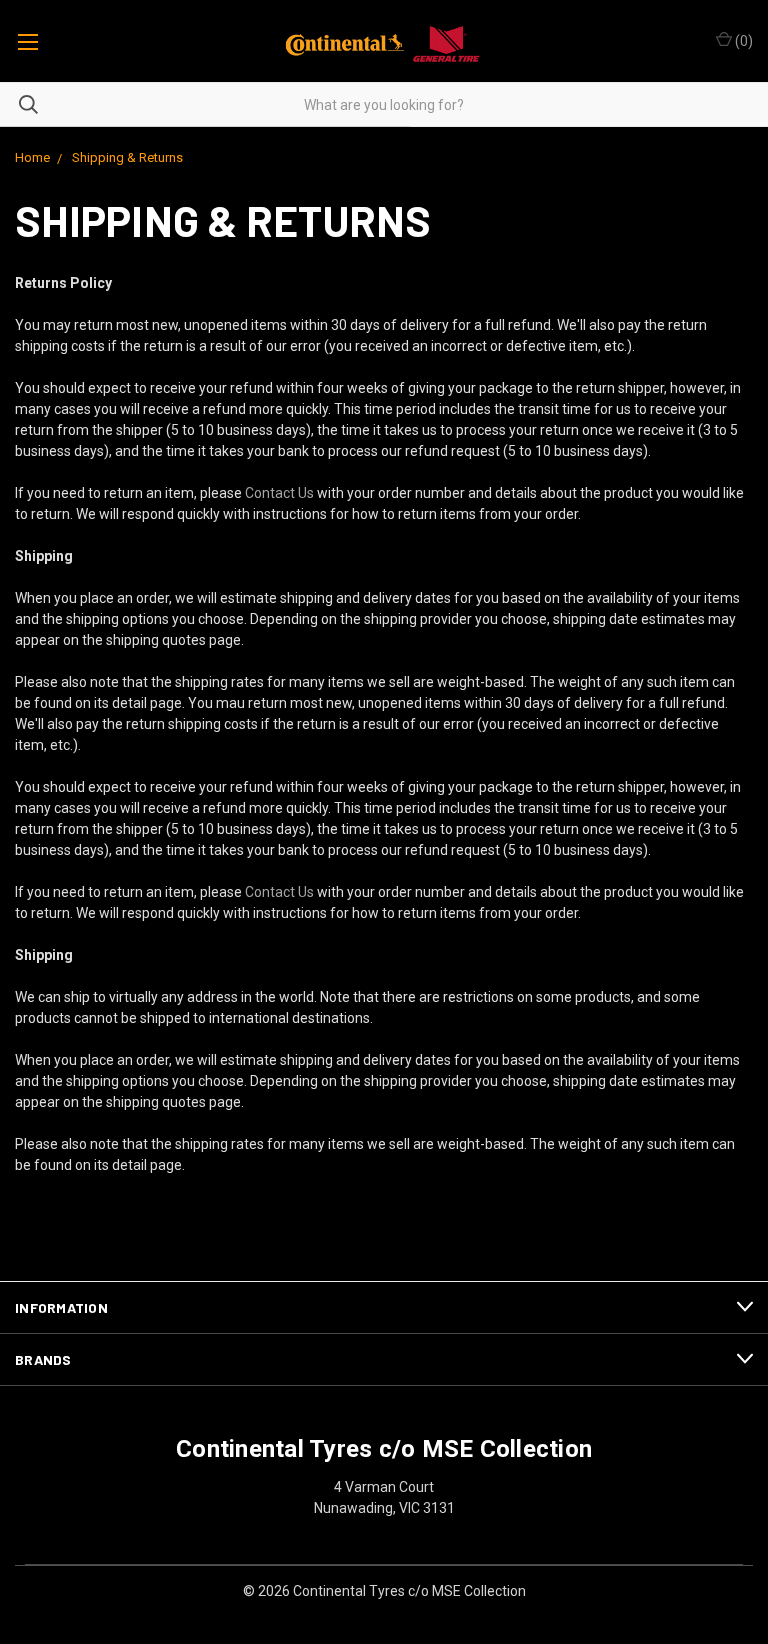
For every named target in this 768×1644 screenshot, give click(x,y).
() (742, 41)
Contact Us (279, 493)
